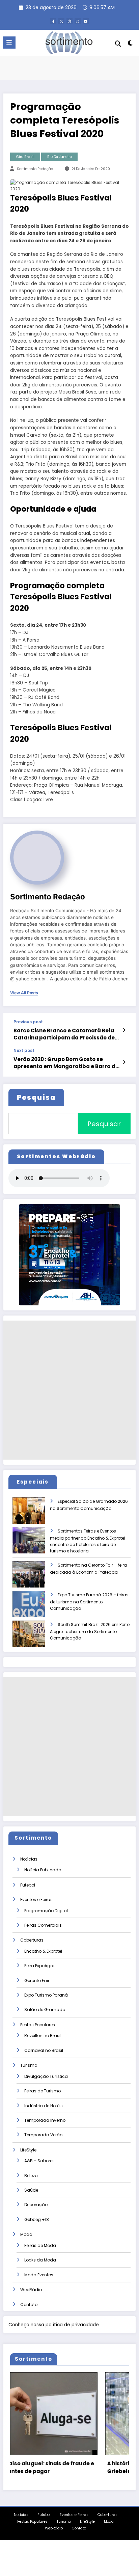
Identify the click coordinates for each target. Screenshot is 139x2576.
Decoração (36, 2205)
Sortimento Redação (35, 169)
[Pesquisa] (118, 44)
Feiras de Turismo (43, 2091)
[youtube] (86, 21)
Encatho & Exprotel (43, 1951)
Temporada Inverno (45, 2120)
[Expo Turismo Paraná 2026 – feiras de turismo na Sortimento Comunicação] (34, 1609)
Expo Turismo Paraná (46, 1995)
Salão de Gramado (45, 2010)
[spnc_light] (130, 44)
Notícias (29, 1859)
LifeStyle (28, 2150)
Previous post (28, 1022)
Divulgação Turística (46, 2076)
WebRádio (31, 2290)
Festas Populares (38, 2025)
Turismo (29, 2065)
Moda (26, 2234)
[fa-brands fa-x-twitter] (61, 21)
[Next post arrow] (124, 1062)
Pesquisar (104, 1124)
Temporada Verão (43, 2135)
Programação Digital (46, 1911)
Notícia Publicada (43, 1870)
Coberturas (32, 1940)
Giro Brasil (25, 157)
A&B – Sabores (39, 2161)
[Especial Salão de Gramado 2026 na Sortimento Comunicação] (34, 1515)
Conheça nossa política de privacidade (54, 2325)
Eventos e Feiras (36, 1900)
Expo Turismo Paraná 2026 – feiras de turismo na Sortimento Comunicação (89, 1602)
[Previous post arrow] (124, 1030)
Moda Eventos (39, 2275)
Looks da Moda (40, 2260)
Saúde (31, 2190)
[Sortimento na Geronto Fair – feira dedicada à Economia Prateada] (34, 1579)
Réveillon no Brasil (43, 2036)
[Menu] (9, 43)
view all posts (24, 993)
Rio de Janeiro (60, 157)
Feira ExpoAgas (40, 1966)
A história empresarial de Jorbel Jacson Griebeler (72, 2467)
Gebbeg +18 (37, 2219)
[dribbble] (69, 21)
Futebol (28, 1885)
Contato (29, 2304)
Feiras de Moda (40, 2245)
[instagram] (78, 21)
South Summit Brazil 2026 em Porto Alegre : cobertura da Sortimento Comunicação (90, 1631)
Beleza (31, 2176)
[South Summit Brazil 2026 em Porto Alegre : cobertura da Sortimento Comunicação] (34, 1638)
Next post (24, 1051)
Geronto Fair (37, 1981)
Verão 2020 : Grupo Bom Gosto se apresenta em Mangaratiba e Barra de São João (66, 1063)
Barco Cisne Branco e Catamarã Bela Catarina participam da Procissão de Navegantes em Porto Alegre (64, 1034)
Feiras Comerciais (43, 1925)
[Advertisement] (69, 1390)
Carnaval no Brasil (44, 2050)
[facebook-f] (53, 21)
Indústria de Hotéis (44, 2106)
